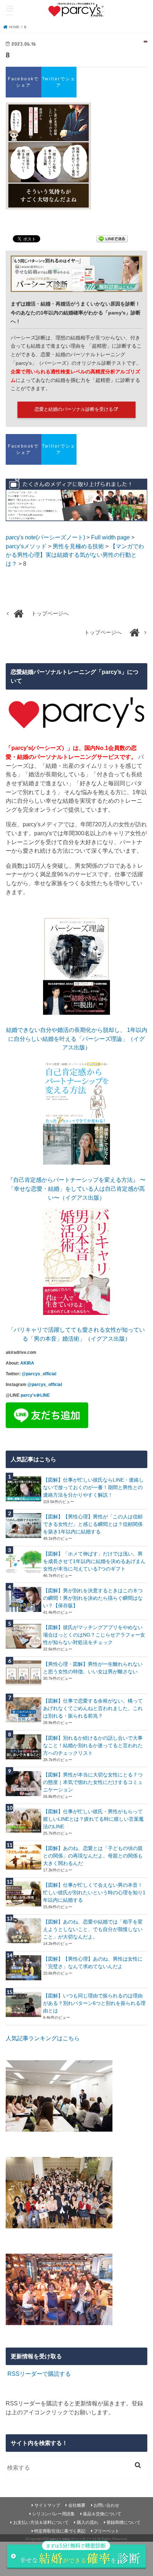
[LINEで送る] (112, 240)
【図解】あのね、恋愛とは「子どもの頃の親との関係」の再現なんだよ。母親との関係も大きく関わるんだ (93, 1856)
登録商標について (123, 2522)
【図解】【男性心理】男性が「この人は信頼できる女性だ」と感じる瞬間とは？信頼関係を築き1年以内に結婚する (93, 1524)
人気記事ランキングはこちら (43, 2038)
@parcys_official (39, 1374)
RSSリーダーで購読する (39, 2374)
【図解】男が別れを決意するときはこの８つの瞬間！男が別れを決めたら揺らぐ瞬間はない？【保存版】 (93, 1598)
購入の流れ (88, 2522)
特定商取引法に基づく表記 (60, 2531)
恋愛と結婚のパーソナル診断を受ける (74, 409)
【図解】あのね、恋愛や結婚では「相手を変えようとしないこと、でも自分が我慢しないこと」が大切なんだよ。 (93, 1929)
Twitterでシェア (59, 82)
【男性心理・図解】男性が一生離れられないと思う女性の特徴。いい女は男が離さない (93, 1668)
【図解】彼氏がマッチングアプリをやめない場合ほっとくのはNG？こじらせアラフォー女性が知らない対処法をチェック (94, 1635)
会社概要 (77, 2505)
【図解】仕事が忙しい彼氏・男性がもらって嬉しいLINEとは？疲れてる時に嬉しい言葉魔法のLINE (93, 1819)
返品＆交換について (102, 2514)
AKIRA (27, 1363)
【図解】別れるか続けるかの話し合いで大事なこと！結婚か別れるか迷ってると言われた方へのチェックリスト (93, 1745)
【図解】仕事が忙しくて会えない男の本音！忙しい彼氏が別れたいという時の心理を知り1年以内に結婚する (94, 1892)
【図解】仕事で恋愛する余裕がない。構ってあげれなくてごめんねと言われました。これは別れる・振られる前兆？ (93, 1708)
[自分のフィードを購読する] (7, 2374)
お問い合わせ (106, 2505)
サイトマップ (47, 2505)
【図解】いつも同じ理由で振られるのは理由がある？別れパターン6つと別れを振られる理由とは (94, 2003)
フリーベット (106, 2531)
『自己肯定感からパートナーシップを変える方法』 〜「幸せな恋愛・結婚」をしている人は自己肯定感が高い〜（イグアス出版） (76, 1188)
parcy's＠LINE (35, 1395)
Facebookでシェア (23, 82)
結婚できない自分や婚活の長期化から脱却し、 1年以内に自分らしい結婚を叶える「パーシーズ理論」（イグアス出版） (77, 1039)
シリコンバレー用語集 (53, 2514)
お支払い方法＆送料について (41, 2522)
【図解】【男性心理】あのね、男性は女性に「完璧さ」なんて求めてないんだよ (93, 1963)
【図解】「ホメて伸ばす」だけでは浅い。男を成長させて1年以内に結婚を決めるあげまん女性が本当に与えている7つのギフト (94, 1561)
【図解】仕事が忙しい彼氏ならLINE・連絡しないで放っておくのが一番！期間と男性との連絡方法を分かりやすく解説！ (93, 1487)
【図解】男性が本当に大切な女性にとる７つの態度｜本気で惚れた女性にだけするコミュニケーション (93, 1782)
